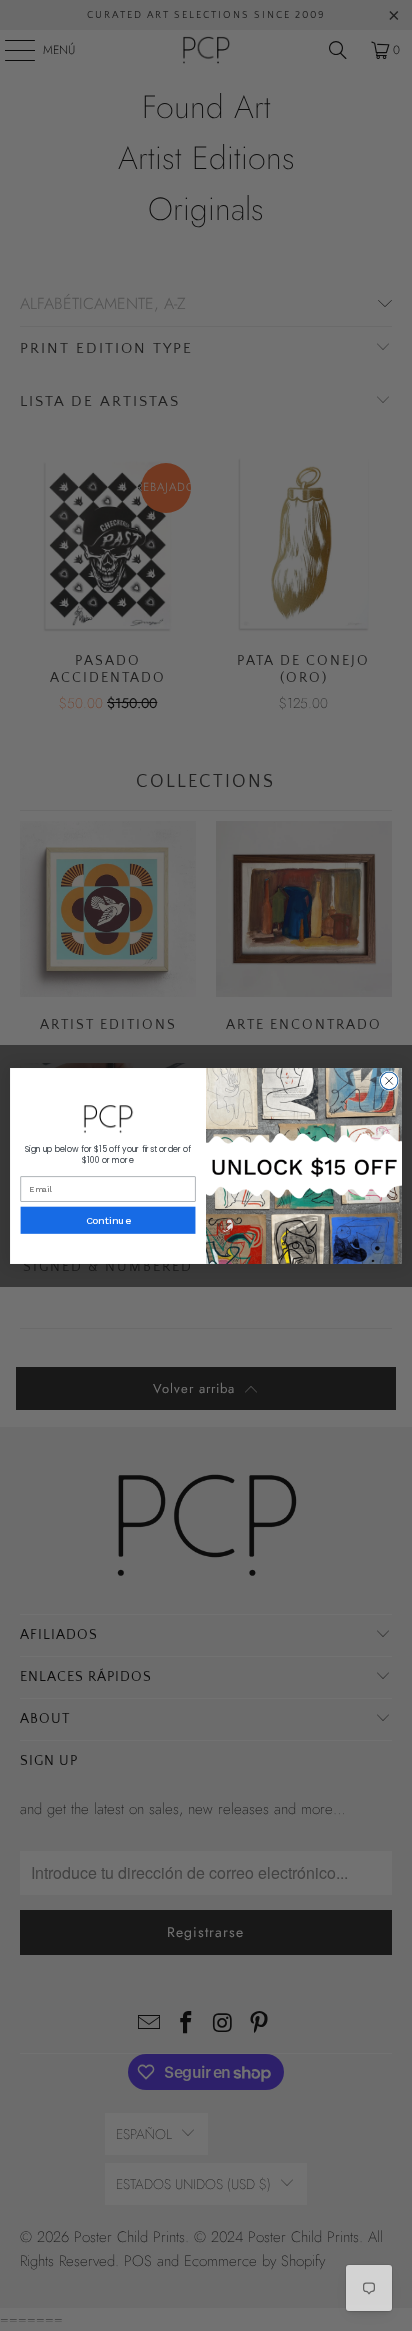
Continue (108, 1220)
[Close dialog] (389, 1081)
